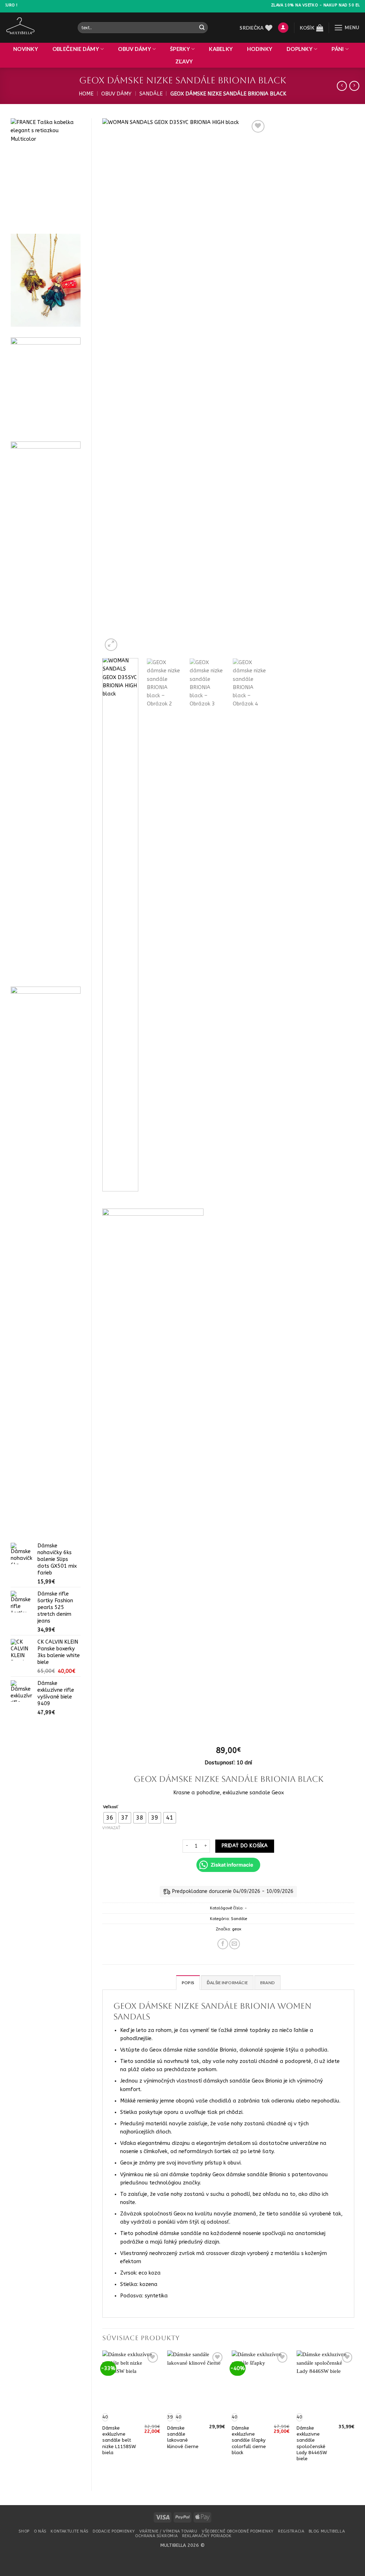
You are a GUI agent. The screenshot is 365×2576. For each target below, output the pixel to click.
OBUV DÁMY (135, 49)
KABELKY (221, 49)
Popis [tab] (188, 1983)
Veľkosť (111, 1807)
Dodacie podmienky (114, 2531)
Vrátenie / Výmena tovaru (168, 2531)
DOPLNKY (300, 49)
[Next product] (342, 86)
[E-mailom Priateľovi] (235, 1944)
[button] (283, 28)
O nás (40, 2531)
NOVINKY (26, 49)
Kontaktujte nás (69, 2531)
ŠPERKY (180, 49)
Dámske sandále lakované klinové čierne (183, 2437)
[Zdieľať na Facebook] (223, 1944)
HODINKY (260, 49)
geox (237, 1929)
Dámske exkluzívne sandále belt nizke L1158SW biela (119, 2440)
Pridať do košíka (245, 1846)
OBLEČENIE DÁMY (76, 49)
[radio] (110, 1818)
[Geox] (153, 1476)
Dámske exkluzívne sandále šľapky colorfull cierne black (249, 2440)
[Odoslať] (202, 28)
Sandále (151, 94)
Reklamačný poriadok (207, 2536)
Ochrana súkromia (156, 2536)
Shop (24, 2531)
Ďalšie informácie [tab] (227, 1983)
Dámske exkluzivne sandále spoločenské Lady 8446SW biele (312, 2443)
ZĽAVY (184, 61)
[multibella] (36, 28)
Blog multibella (327, 2531)
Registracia (291, 2531)
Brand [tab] (268, 1983)
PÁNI (338, 49)
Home (86, 94)
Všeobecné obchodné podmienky (238, 2531)
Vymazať (111, 1828)
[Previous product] (354, 86)
